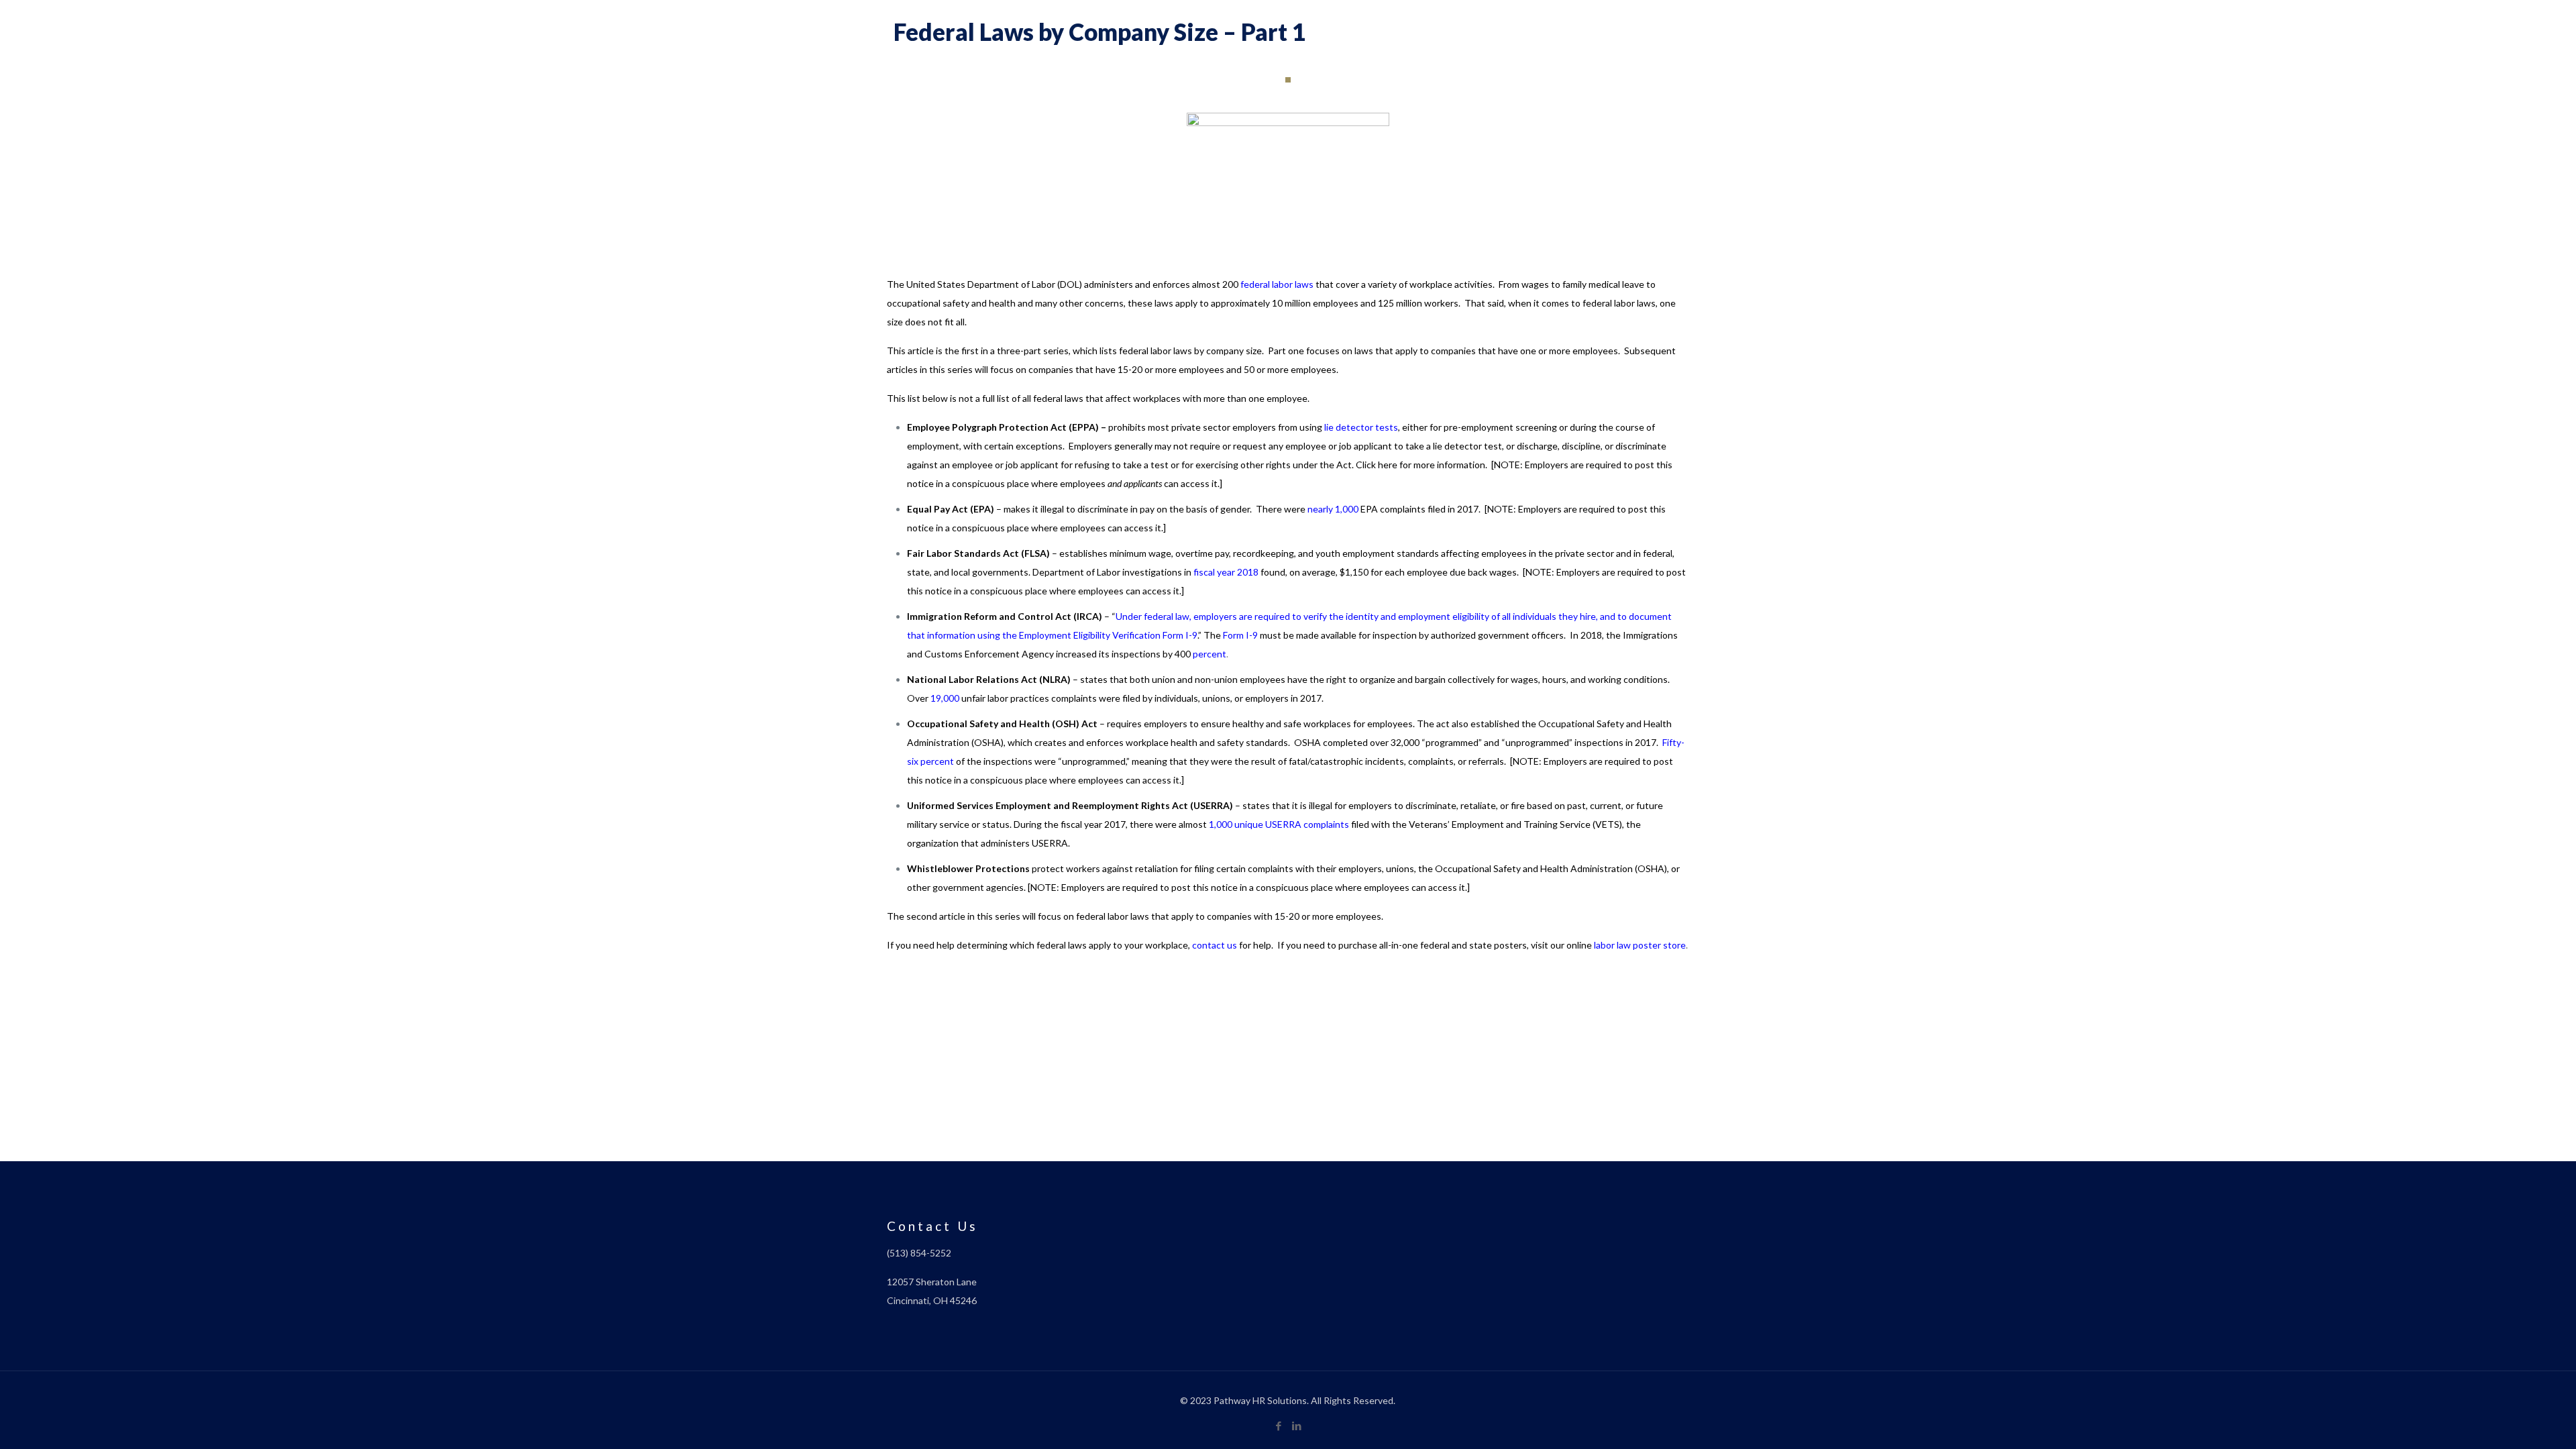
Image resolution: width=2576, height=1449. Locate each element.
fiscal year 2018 (1226, 572)
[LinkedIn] (1297, 1426)
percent (1210, 654)
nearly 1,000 (1333, 509)
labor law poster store (1640, 945)
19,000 (945, 698)
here (1388, 465)
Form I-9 (1240, 635)
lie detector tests (1361, 427)
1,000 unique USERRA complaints (1279, 824)
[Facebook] (1279, 1426)
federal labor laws (1277, 284)
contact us (1215, 945)
